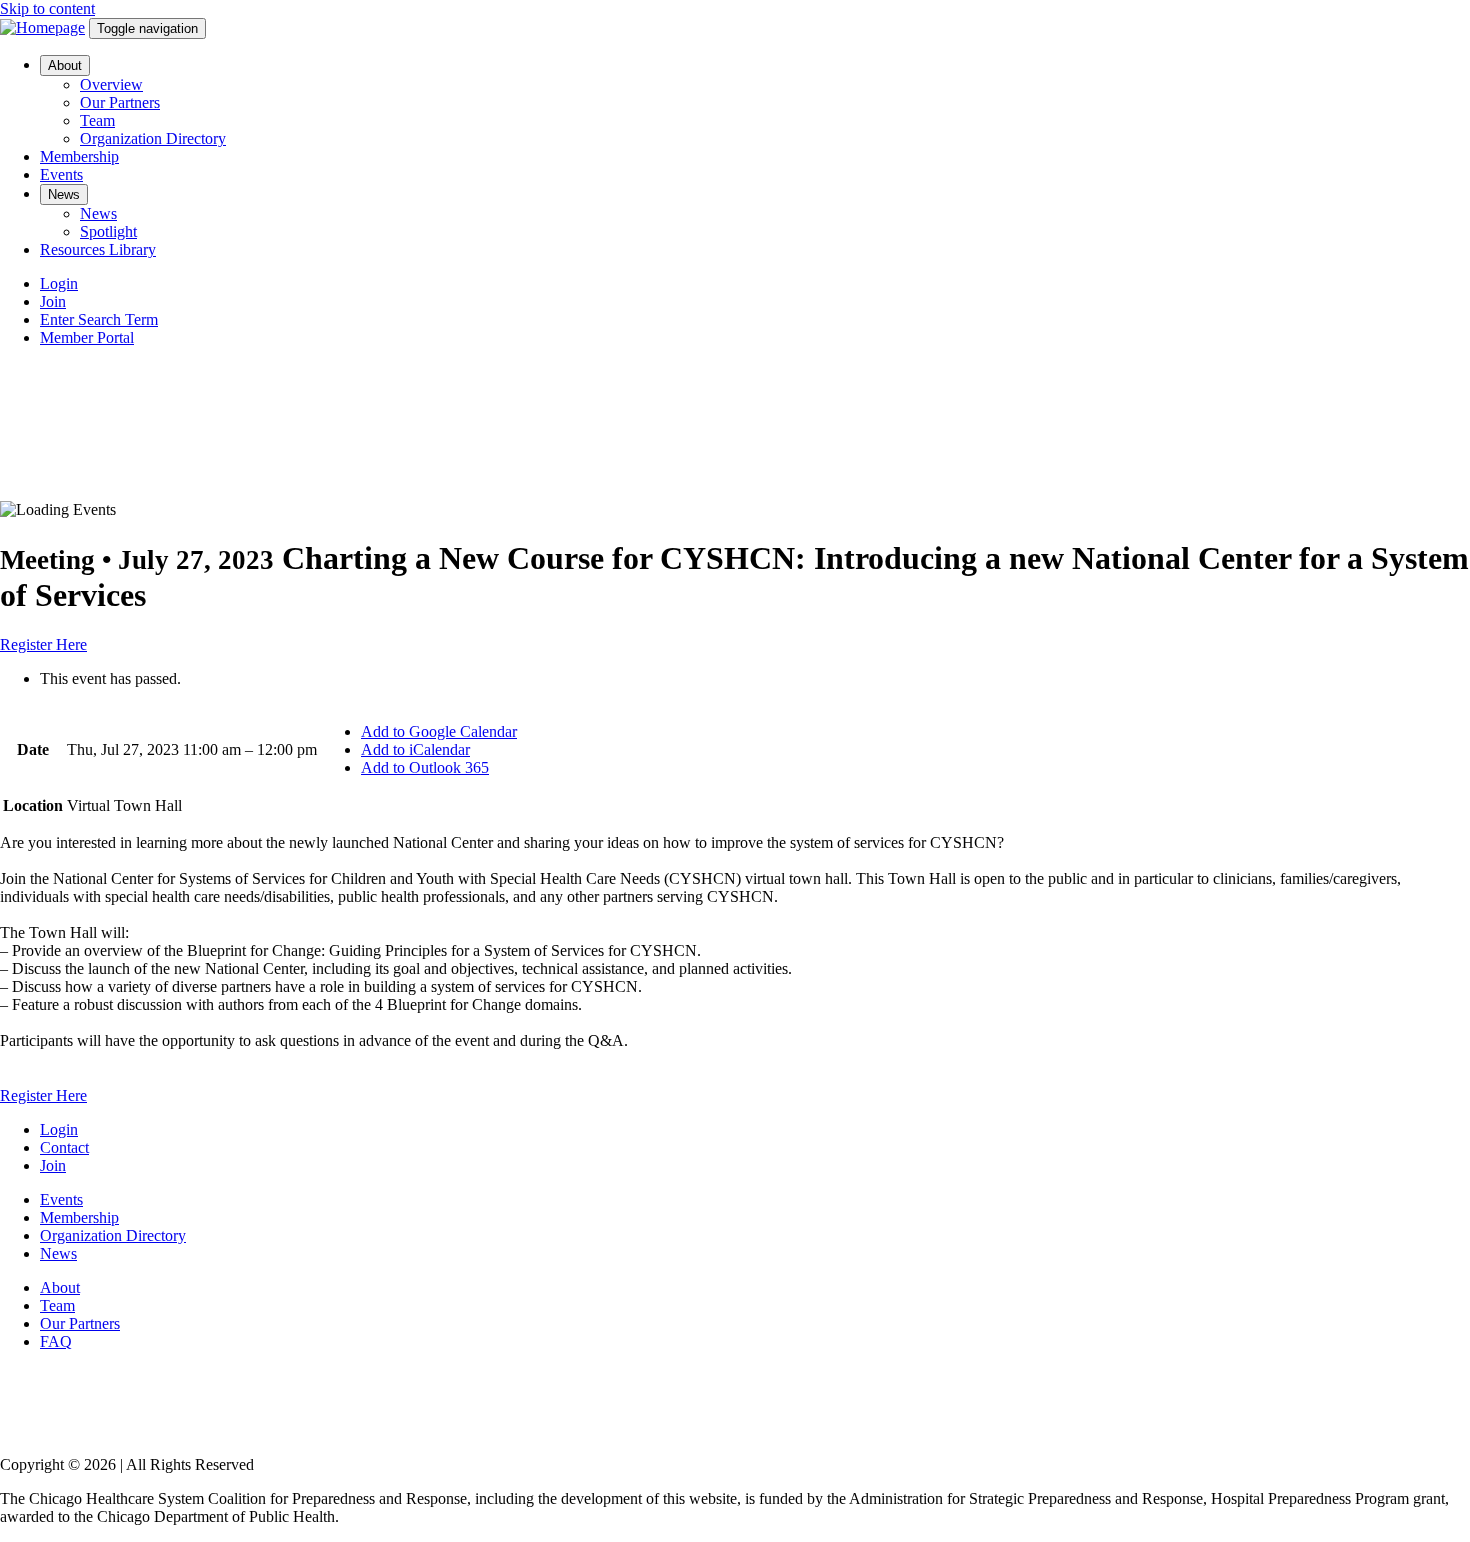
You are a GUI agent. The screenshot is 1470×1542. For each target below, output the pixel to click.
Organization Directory (153, 138)
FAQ (56, 1341)
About (65, 65)
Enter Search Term (99, 319)
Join (53, 301)
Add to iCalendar (415, 749)
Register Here (43, 644)
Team (97, 120)
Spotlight (108, 231)
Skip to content (47, 8)
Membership (79, 156)
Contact (64, 1147)
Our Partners (120, 102)
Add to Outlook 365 (425, 767)
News (64, 194)
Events (61, 174)
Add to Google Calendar (439, 731)
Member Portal (87, 337)
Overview (111, 84)
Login (59, 283)
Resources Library (98, 249)
